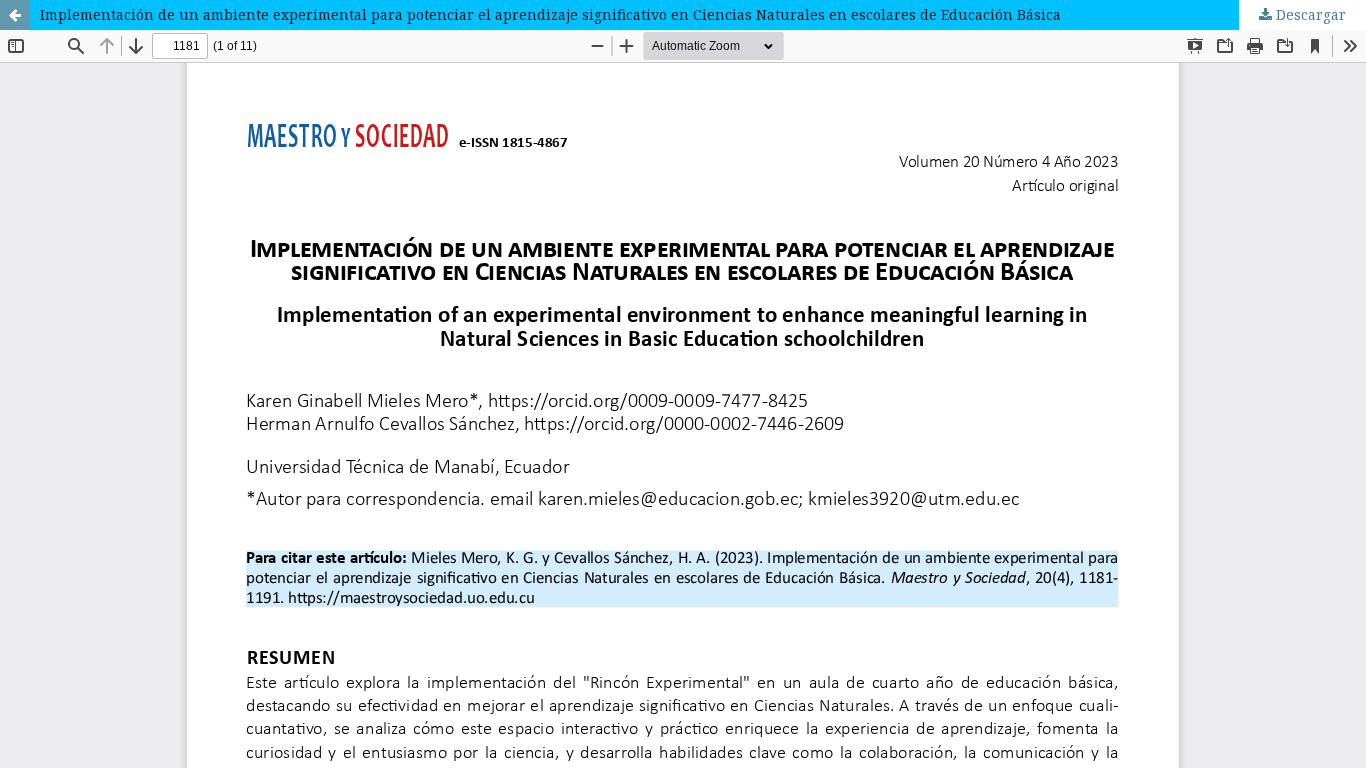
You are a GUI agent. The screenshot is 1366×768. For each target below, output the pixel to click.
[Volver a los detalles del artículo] (15, 15)
